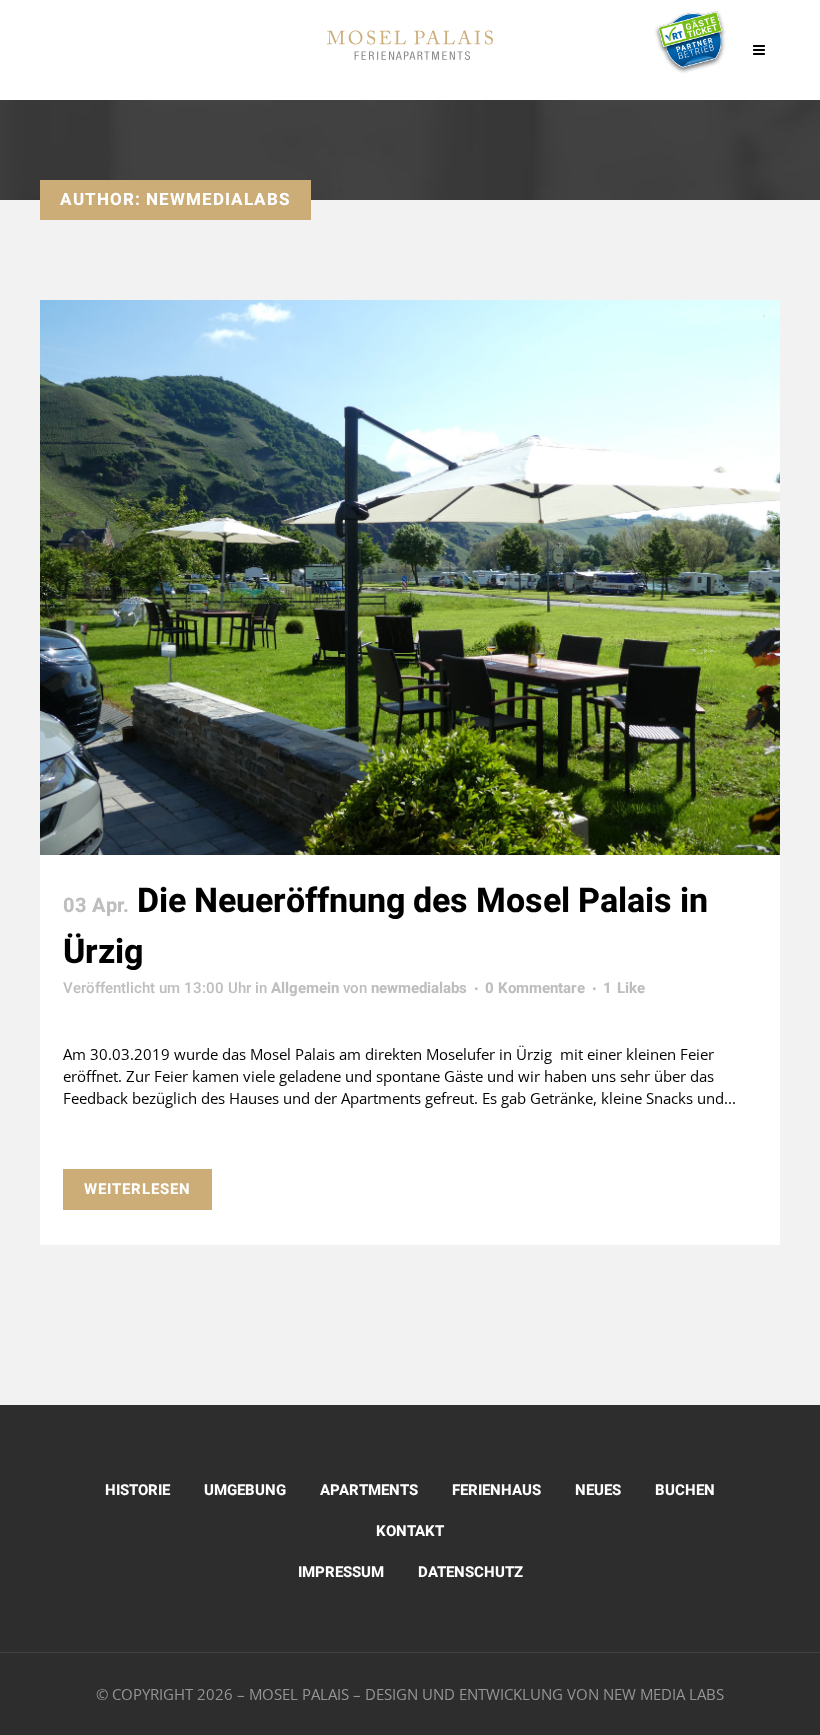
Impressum (341, 1572)
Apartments (369, 1490)
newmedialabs (419, 988)
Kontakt (410, 1531)
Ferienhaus (496, 1490)
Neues (598, 1490)
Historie (137, 1490)
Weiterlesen (137, 1189)
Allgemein (305, 988)
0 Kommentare (535, 988)
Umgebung (245, 1490)
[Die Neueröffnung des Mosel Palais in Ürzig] (410, 577)
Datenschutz (470, 1572)
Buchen (685, 1490)
